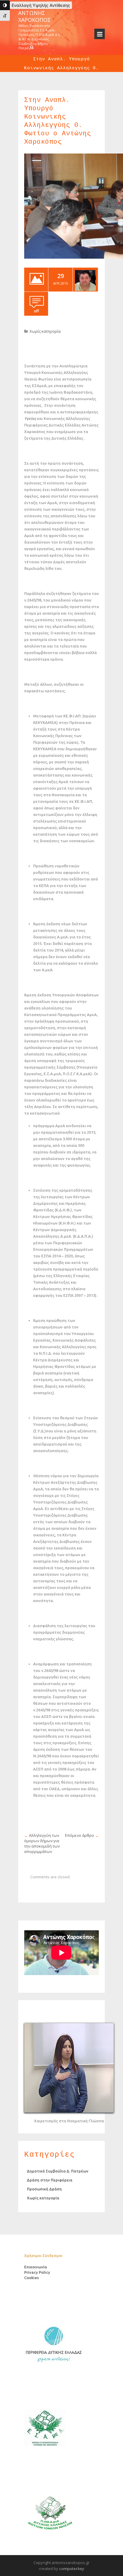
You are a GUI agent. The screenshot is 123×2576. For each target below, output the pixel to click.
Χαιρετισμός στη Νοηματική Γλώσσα (69, 2121)
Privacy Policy (37, 2272)
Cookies (31, 2278)
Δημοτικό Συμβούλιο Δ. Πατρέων (58, 2171)
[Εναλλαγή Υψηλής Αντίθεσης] (5, 5)
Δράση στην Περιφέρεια (50, 2180)
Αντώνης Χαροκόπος (34, 16)
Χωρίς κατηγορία (45, 331)
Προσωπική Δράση (44, 2189)
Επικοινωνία (36, 2267)
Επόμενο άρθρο (80, 1835)
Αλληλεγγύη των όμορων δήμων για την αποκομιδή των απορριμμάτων (42, 1843)
